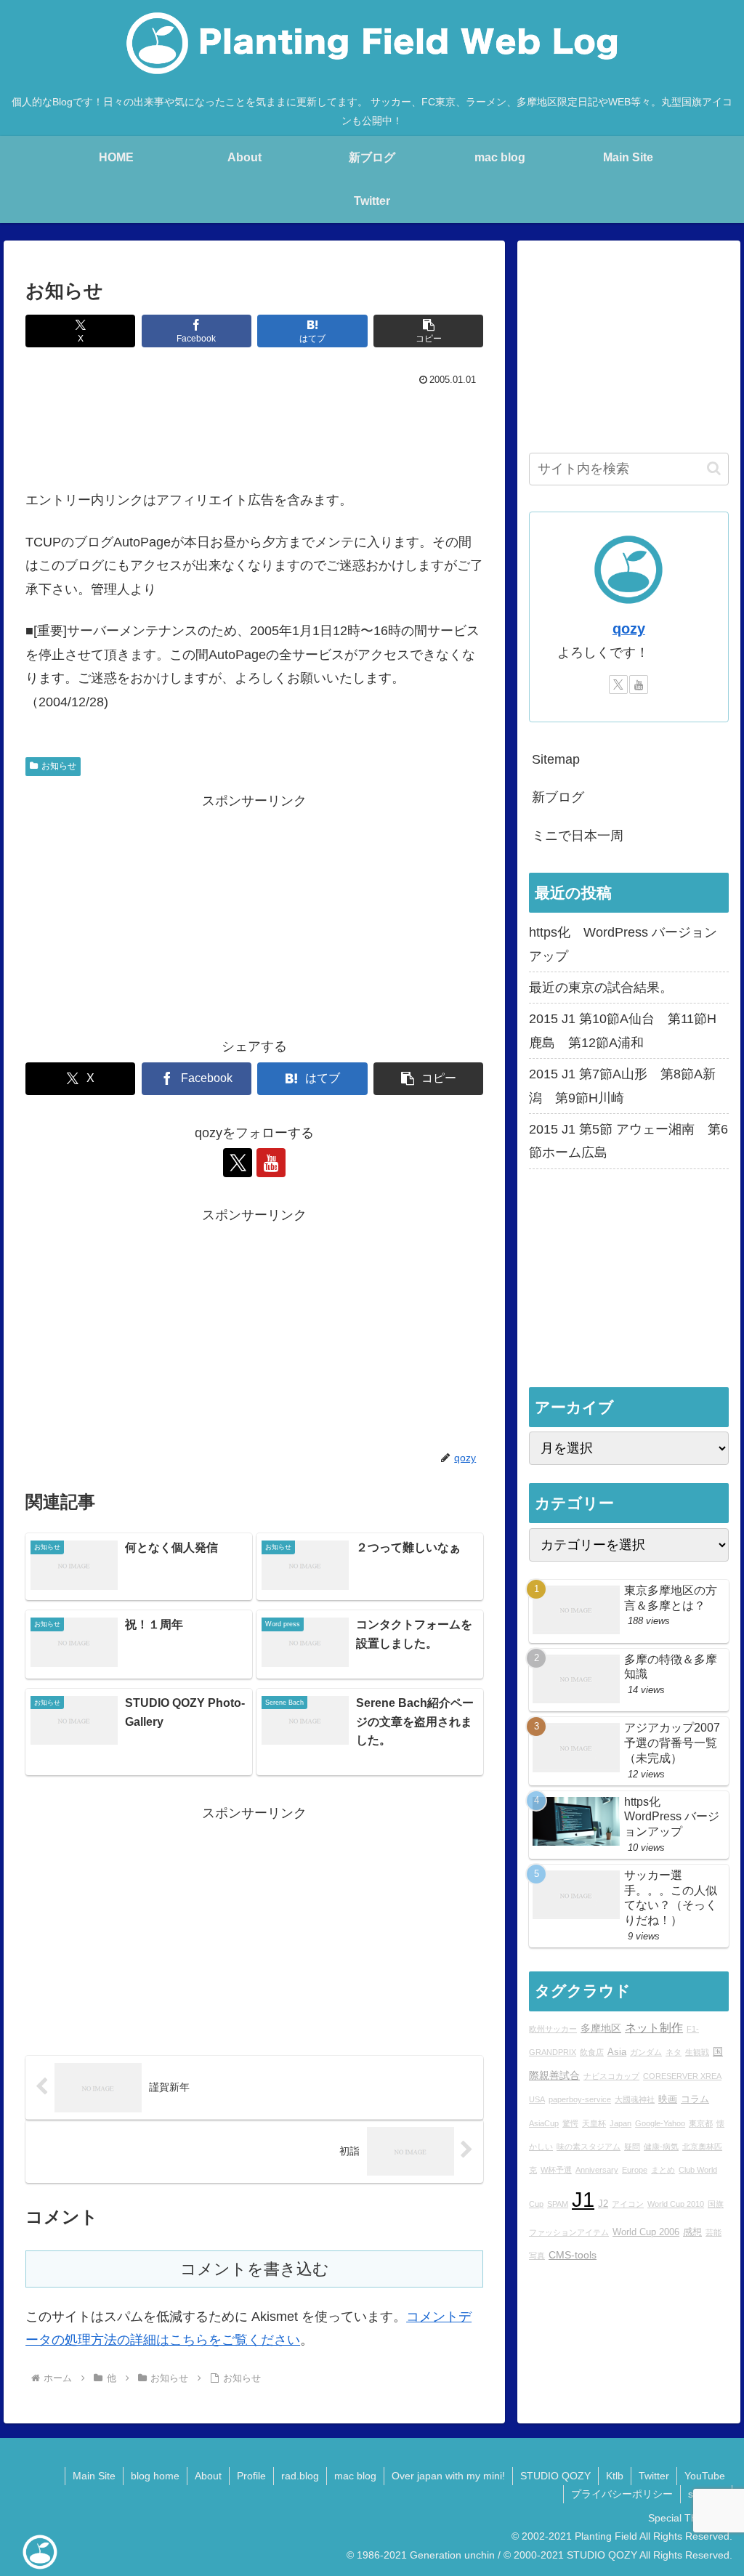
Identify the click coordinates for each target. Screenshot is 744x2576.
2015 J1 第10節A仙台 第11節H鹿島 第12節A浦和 (623, 1030)
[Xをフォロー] (238, 1163)
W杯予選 (556, 2170)
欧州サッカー (553, 2029)
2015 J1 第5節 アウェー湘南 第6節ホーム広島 (628, 1141)
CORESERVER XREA (682, 2076)
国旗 (716, 2204)
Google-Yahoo (660, 2123)
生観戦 (697, 2052)
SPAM (558, 2204)
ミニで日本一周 (578, 836)
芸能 (713, 2232)
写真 (537, 2256)
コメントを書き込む (255, 2269)
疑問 (632, 2147)
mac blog (355, 2476)
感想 (692, 2232)
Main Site (94, 2476)
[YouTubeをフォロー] (271, 1163)
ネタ (674, 2052)
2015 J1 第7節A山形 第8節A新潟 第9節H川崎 (622, 1086)
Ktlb (615, 2476)
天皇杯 (594, 2123)
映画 (668, 2099)
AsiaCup (544, 2123)
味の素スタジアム (589, 2147)
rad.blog (300, 2476)
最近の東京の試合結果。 (601, 988)
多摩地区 (601, 2028)
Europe (635, 2170)
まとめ (663, 2170)
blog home (155, 2476)
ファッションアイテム (569, 2232)
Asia (617, 2052)
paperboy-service (580, 2099)
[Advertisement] (254, 434)
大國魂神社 (635, 2099)
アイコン (628, 2204)
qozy (629, 629)
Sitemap (556, 759)
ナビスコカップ (611, 2076)
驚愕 (570, 2123)
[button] (428, 331)
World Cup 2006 (646, 2232)
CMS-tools (573, 2255)
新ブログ (558, 797)
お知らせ (59, 766)
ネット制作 (654, 2027)
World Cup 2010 (676, 2204)
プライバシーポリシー (622, 2494)
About (208, 2476)
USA (537, 2099)
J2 (603, 2204)
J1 (583, 2199)
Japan (620, 2123)
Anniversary (597, 2170)
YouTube (705, 2476)
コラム (695, 2099)
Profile (251, 2476)
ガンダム (646, 2052)
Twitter (654, 2476)
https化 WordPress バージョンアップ (623, 944)
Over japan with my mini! (448, 2476)
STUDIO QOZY (555, 2476)
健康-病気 (661, 2147)
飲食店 (592, 2052)
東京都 (701, 2123)
